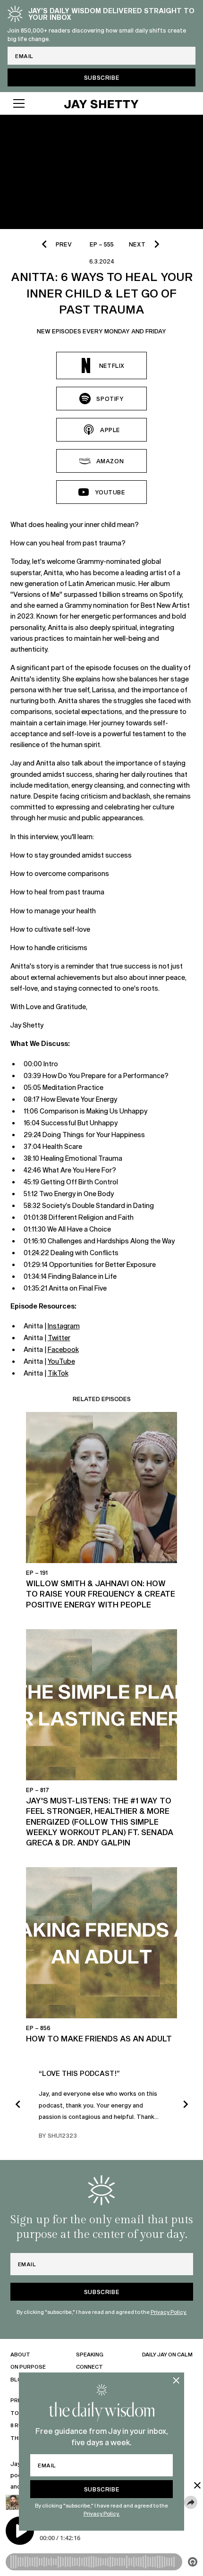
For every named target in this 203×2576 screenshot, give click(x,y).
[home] (101, 103)
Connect (89, 2367)
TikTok (58, 1373)
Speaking (90, 2354)
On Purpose (28, 2367)
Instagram (64, 1326)
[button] (30, 103)
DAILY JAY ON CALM (167, 2354)
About (20, 2354)
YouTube (61, 1361)
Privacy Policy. (102, 2513)
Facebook (63, 1349)
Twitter (59, 1338)
